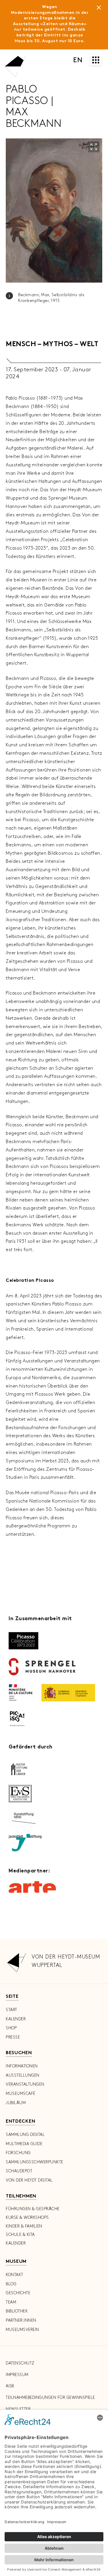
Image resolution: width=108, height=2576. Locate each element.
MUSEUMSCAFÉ (21, 2094)
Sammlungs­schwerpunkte (35, 2162)
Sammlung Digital (25, 2135)
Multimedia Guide (24, 2144)
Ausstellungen (23, 2075)
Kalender (16, 2019)
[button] (94, 147)
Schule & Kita (20, 2235)
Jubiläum (16, 2103)
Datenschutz (20, 2363)
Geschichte (18, 2293)
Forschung (18, 2153)
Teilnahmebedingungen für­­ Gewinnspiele (50, 2398)
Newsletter (18, 2409)
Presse (13, 2037)
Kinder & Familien (24, 2226)
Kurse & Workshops (27, 2218)
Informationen (22, 2066)
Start (12, 2010)
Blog (11, 2284)
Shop (11, 2028)
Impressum (17, 2375)
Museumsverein (22, 2330)
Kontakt (15, 2275)
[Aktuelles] (99, 9)
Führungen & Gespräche (33, 2209)
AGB (10, 2386)
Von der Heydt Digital (29, 2180)
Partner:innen (21, 2320)
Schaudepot (19, 2171)
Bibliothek (17, 2311)
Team (11, 2302)
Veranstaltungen (25, 2084)
